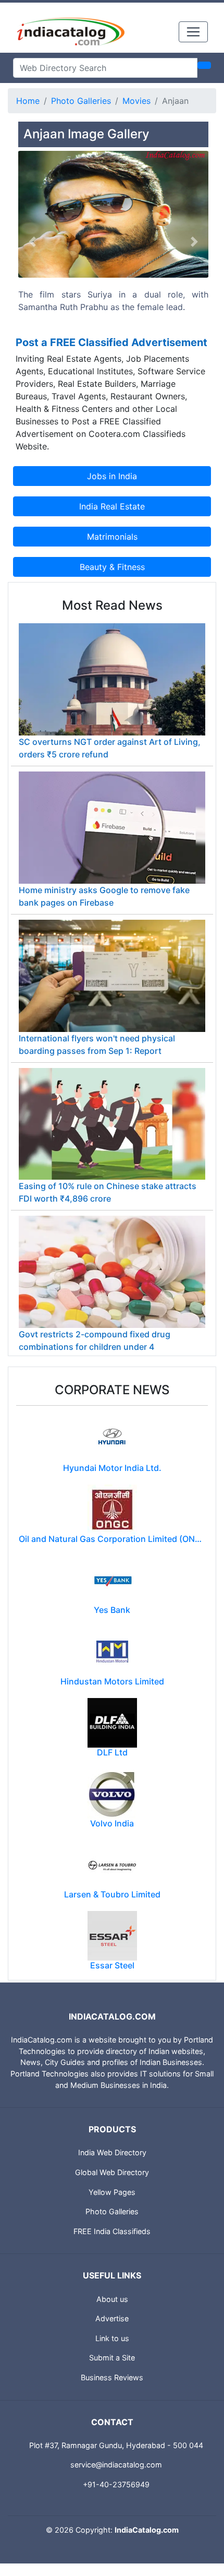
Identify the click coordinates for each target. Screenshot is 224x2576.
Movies (136, 101)
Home (28, 101)
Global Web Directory (112, 2172)
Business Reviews (112, 2377)
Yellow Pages (112, 2192)
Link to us (112, 2338)
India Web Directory (112, 2152)
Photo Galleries (81, 101)
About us (112, 2299)
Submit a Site (112, 2358)
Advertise (112, 2318)
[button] (33, 241)
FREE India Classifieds (112, 2231)
